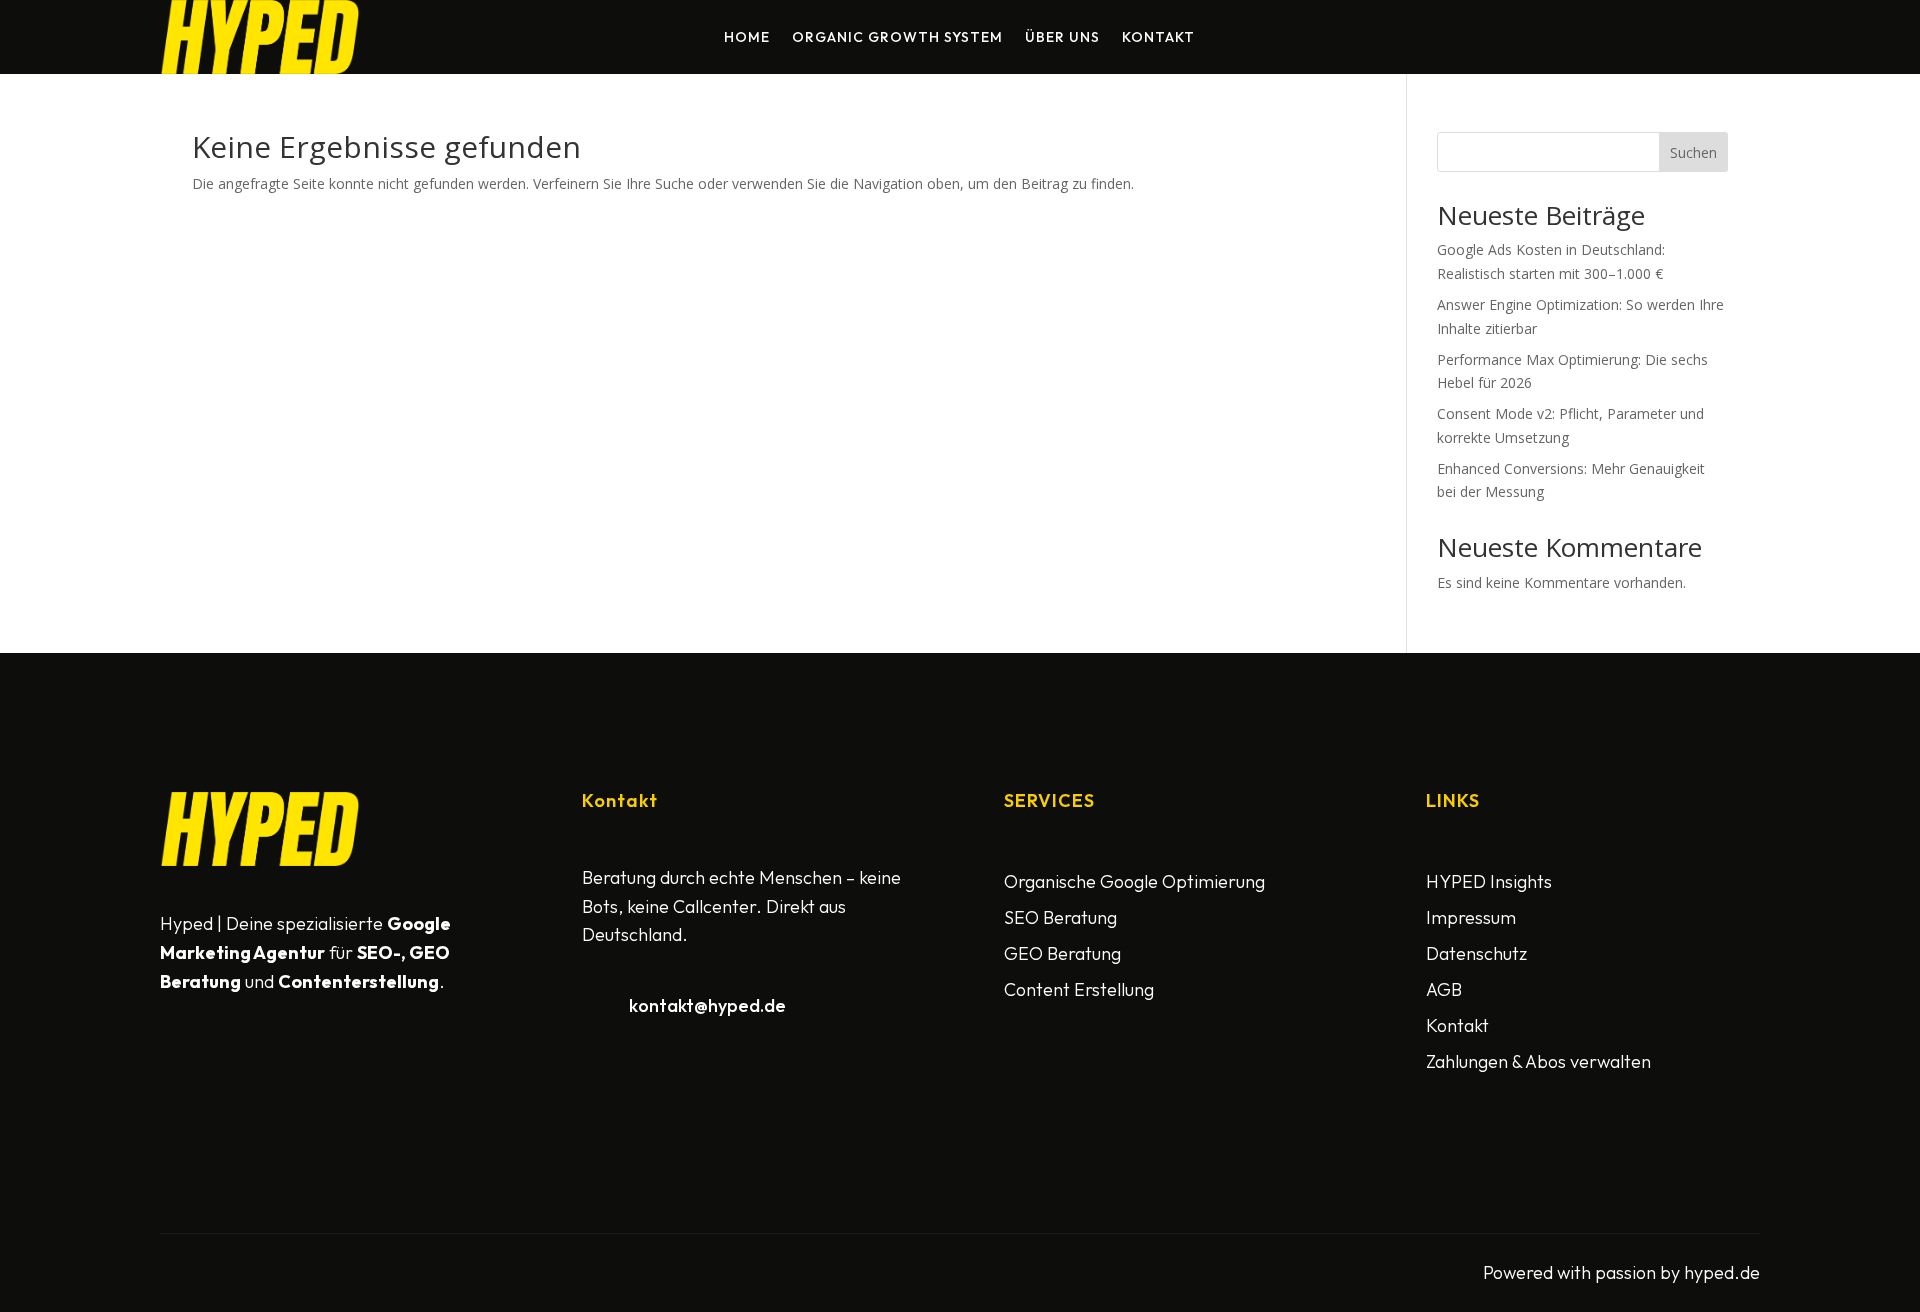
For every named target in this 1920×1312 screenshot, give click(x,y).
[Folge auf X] (228, 1061)
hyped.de (1722, 1272)
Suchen (1693, 152)
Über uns (1062, 38)
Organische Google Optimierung (1134, 881)
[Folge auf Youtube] (276, 1061)
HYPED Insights (1489, 881)
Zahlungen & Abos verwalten (1538, 1061)
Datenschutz (1476, 953)
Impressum (1471, 917)
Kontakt (1158, 38)
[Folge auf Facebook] (180, 1061)
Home (747, 38)
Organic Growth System (897, 38)
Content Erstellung (1079, 989)
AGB (1444, 989)
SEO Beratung (1060, 917)
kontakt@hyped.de (707, 1005)
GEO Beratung (1062, 953)
